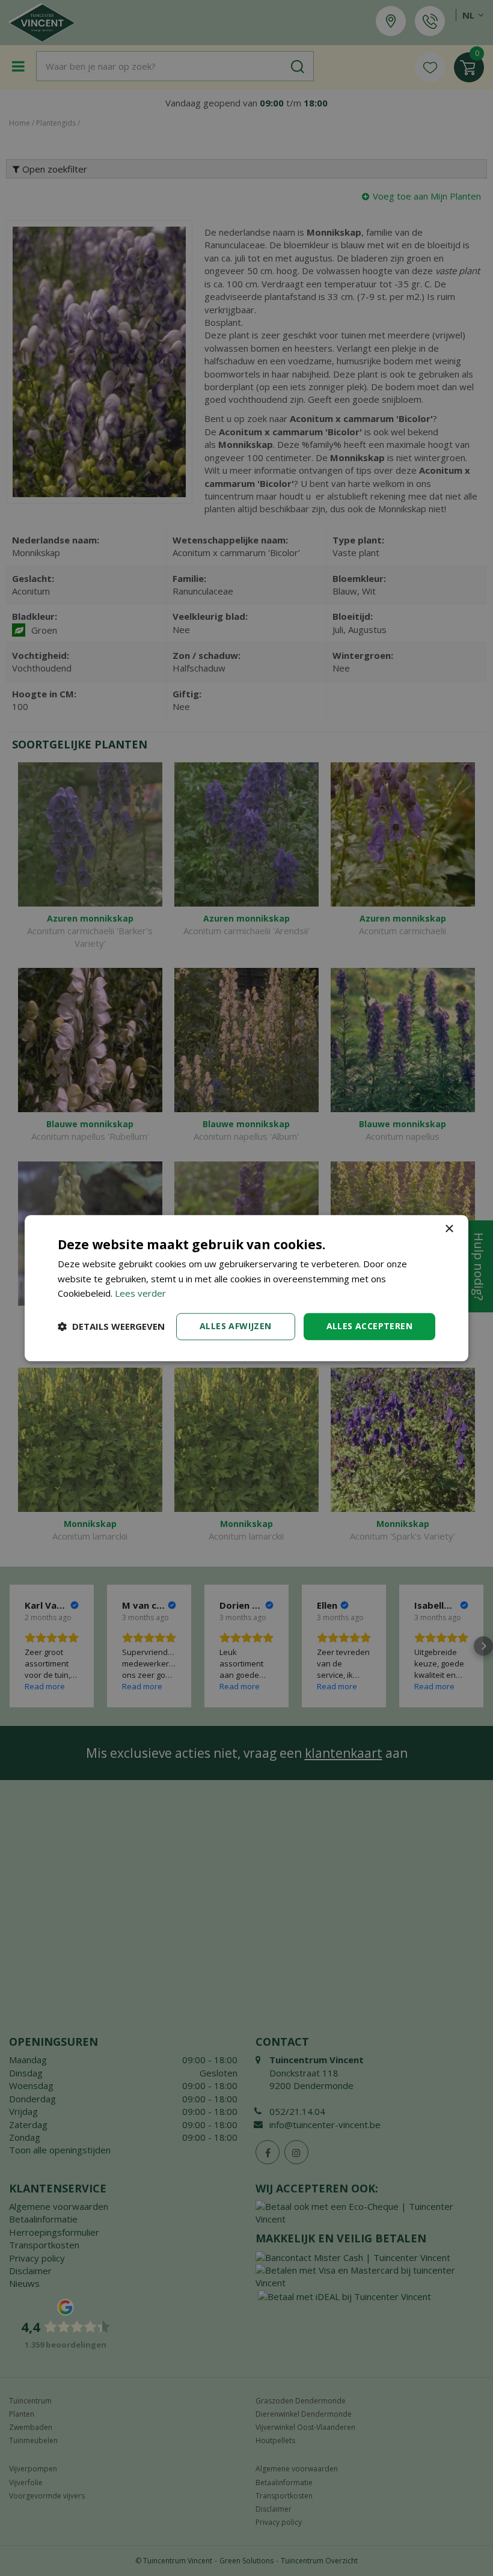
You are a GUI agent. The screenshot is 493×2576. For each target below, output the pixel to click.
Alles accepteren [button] (369, 1326)
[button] (111, 1327)
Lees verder (140, 1294)
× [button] (449, 1229)
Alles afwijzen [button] (236, 1326)
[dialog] (246, 1288)
